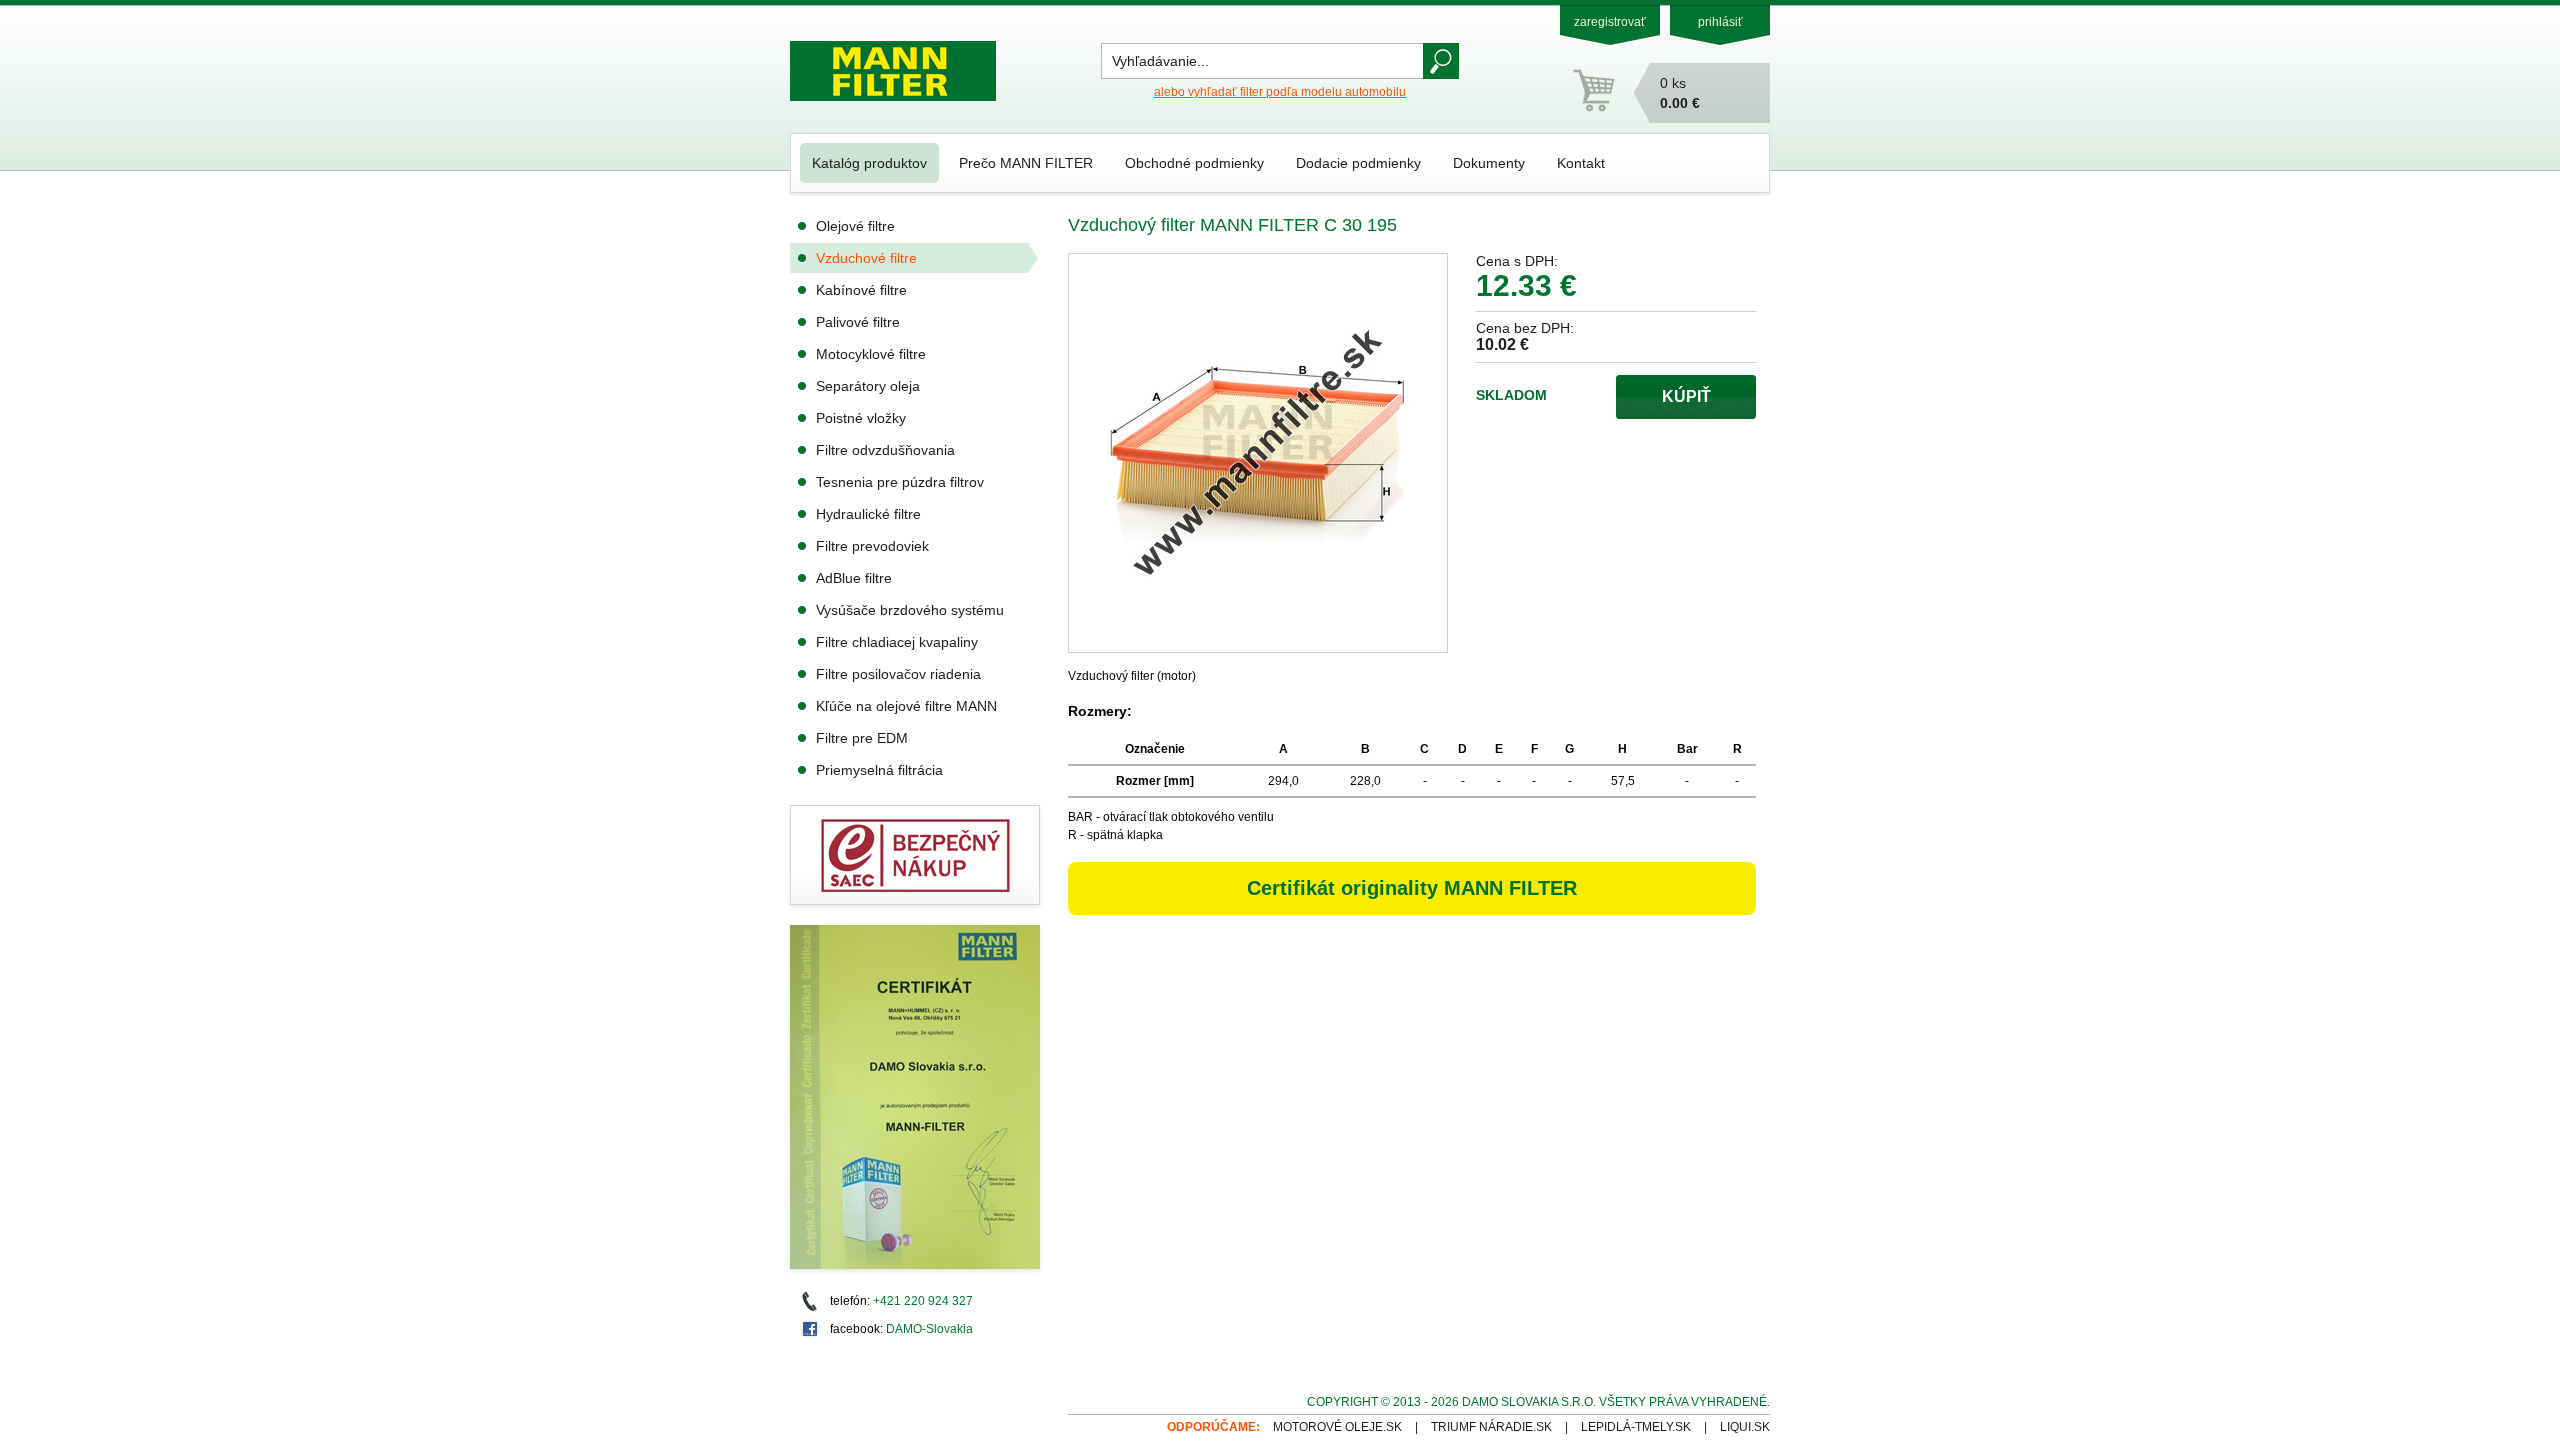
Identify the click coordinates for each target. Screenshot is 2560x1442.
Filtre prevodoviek (872, 546)
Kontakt (1581, 163)
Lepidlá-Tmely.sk (1636, 1427)
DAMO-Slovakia (929, 1329)
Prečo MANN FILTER (1026, 163)
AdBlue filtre (854, 578)
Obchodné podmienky (1194, 163)
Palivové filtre (858, 322)
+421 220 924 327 (923, 1301)
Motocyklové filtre (871, 354)
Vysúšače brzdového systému (910, 610)
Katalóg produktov (869, 163)
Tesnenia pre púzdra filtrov (900, 482)
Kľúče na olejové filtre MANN (906, 706)
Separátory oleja (868, 386)
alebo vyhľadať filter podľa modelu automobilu (1280, 92)
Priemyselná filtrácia (879, 770)
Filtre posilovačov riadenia (898, 674)
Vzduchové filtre (866, 258)
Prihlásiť (1720, 22)
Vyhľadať (1441, 61)
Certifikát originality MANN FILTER (1412, 888)
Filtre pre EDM (862, 738)
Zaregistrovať (1610, 22)
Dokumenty (1489, 163)
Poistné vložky (861, 418)
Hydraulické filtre (868, 514)
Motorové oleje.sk (1337, 1427)
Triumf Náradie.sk (1491, 1427)
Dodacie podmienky (1358, 163)
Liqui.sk (1745, 1427)
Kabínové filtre (861, 290)
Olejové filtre (855, 226)
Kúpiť (1686, 396)
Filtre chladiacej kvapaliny (897, 642)
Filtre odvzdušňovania (885, 450)
